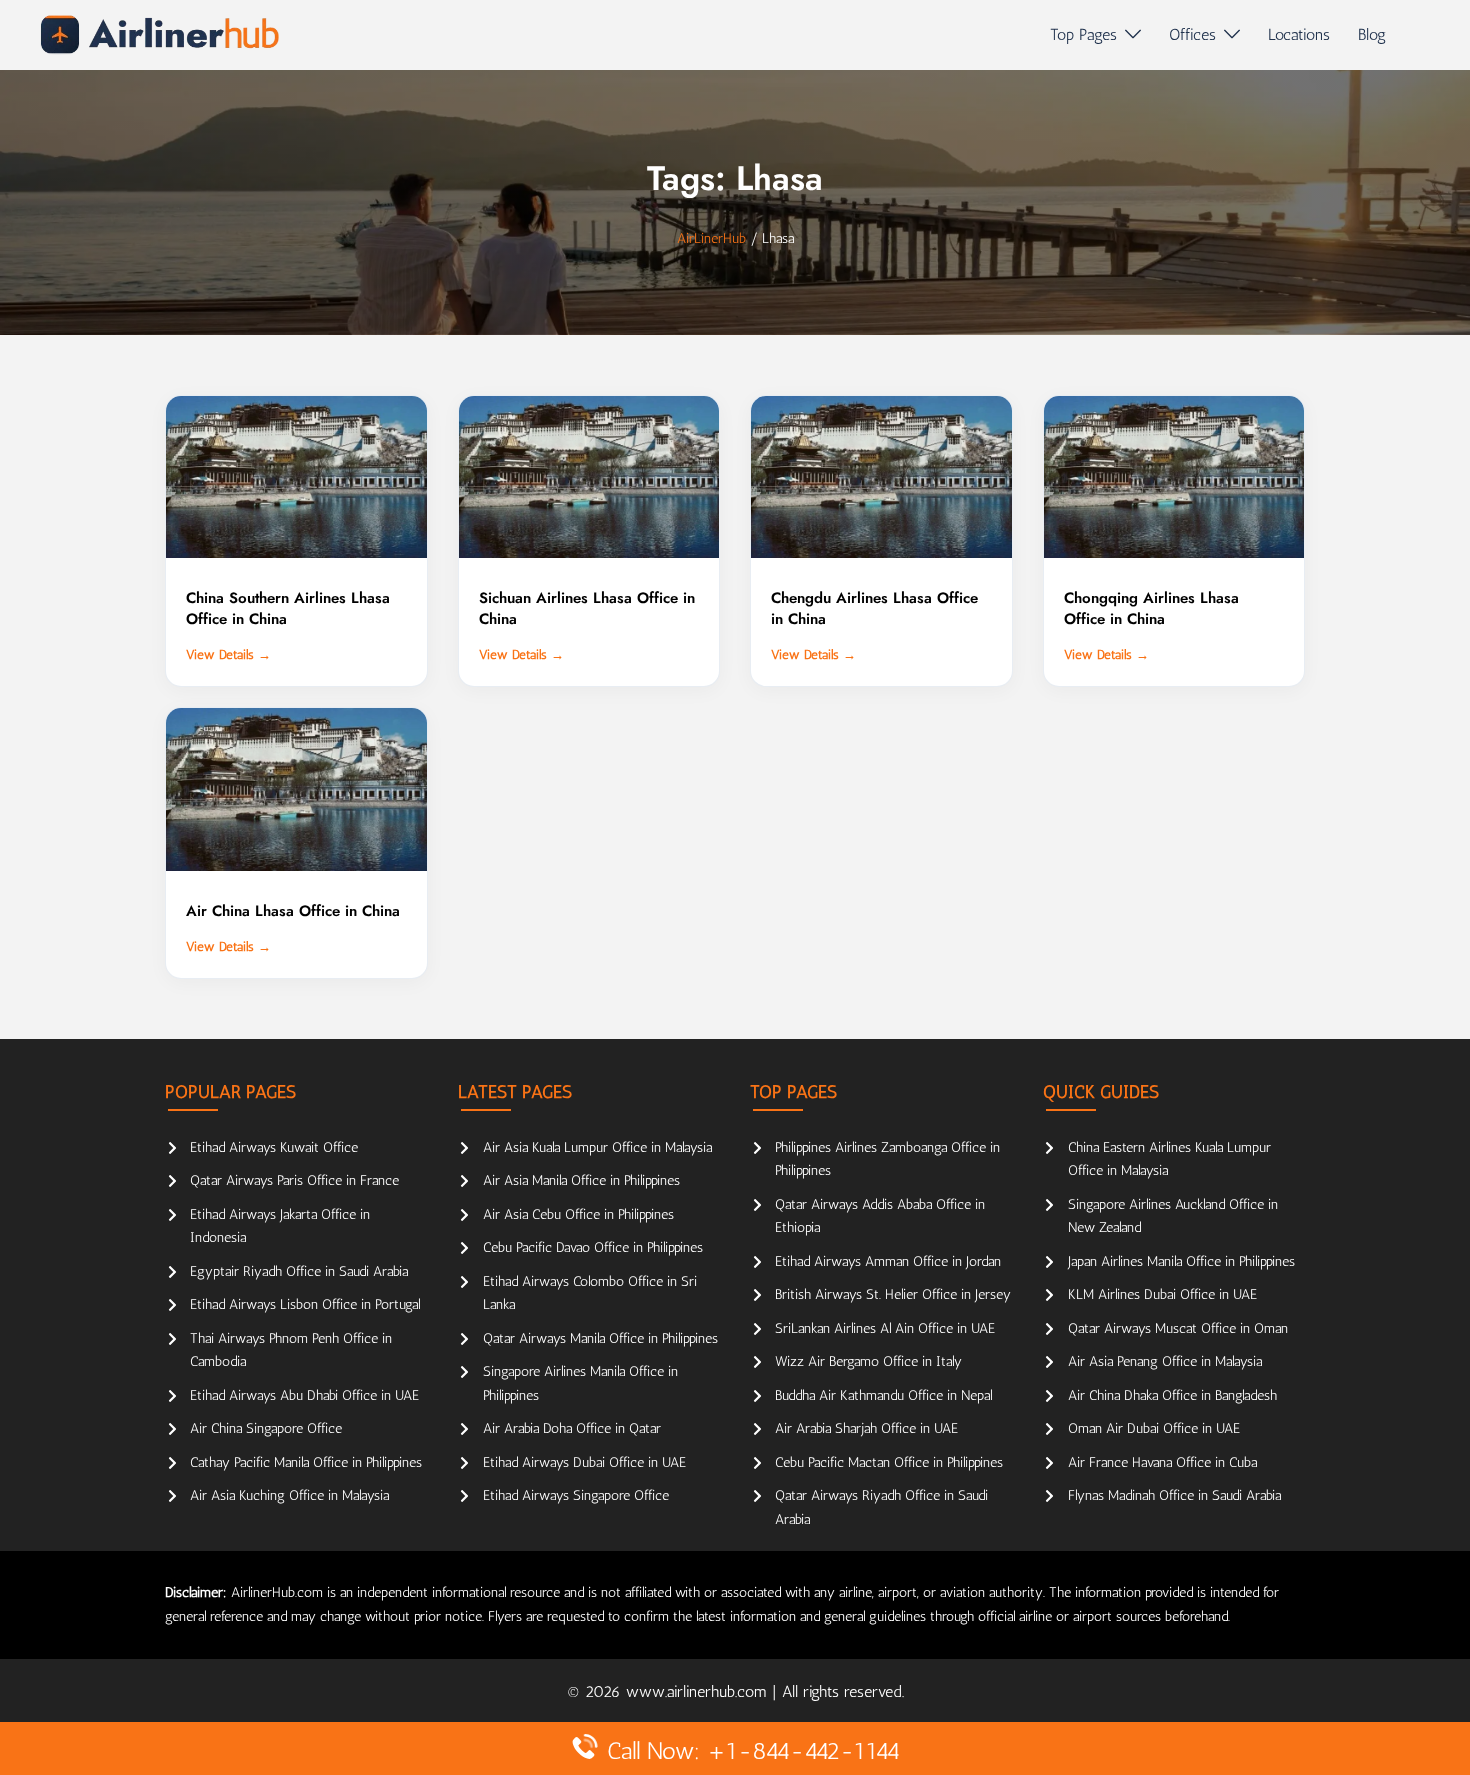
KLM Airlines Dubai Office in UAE (1162, 1294)
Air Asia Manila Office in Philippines (581, 1180)
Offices (1192, 34)
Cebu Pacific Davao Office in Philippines (593, 1247)
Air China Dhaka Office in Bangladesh (1172, 1395)
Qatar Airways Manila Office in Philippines (600, 1338)
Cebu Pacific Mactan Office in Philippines (889, 1462)
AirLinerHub (711, 238)
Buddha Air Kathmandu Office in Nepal (883, 1395)
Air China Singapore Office (266, 1428)
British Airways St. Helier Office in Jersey (893, 1294)
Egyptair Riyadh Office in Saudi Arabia (299, 1271)
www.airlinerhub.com (699, 1691)
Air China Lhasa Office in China (293, 911)
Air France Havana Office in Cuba (1162, 1462)
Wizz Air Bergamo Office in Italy (868, 1361)
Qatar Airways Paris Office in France (294, 1180)
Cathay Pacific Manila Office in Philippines (306, 1462)
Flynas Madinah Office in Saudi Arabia (1174, 1495)
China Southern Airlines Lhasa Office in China (288, 608)
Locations (1299, 34)
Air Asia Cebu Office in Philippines (578, 1214)
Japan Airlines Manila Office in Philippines (1181, 1261)
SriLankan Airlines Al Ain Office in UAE (885, 1328)
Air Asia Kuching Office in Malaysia (289, 1495)
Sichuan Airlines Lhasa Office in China (587, 608)
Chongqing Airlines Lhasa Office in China (1151, 608)
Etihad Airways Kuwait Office (274, 1147)
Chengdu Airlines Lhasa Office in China (874, 608)
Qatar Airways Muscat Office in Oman (1178, 1328)
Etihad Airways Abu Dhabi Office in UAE (304, 1395)
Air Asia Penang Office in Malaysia (1165, 1361)
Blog (1372, 34)
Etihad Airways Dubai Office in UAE (584, 1462)
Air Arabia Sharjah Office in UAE (866, 1428)
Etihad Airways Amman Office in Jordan (888, 1261)
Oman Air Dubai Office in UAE (1154, 1428)
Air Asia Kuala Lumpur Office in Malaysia (597, 1147)
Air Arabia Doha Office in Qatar (572, 1428)
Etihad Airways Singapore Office (576, 1495)
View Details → (228, 654)
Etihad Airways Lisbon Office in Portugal (305, 1304)
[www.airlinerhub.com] (159, 34)
